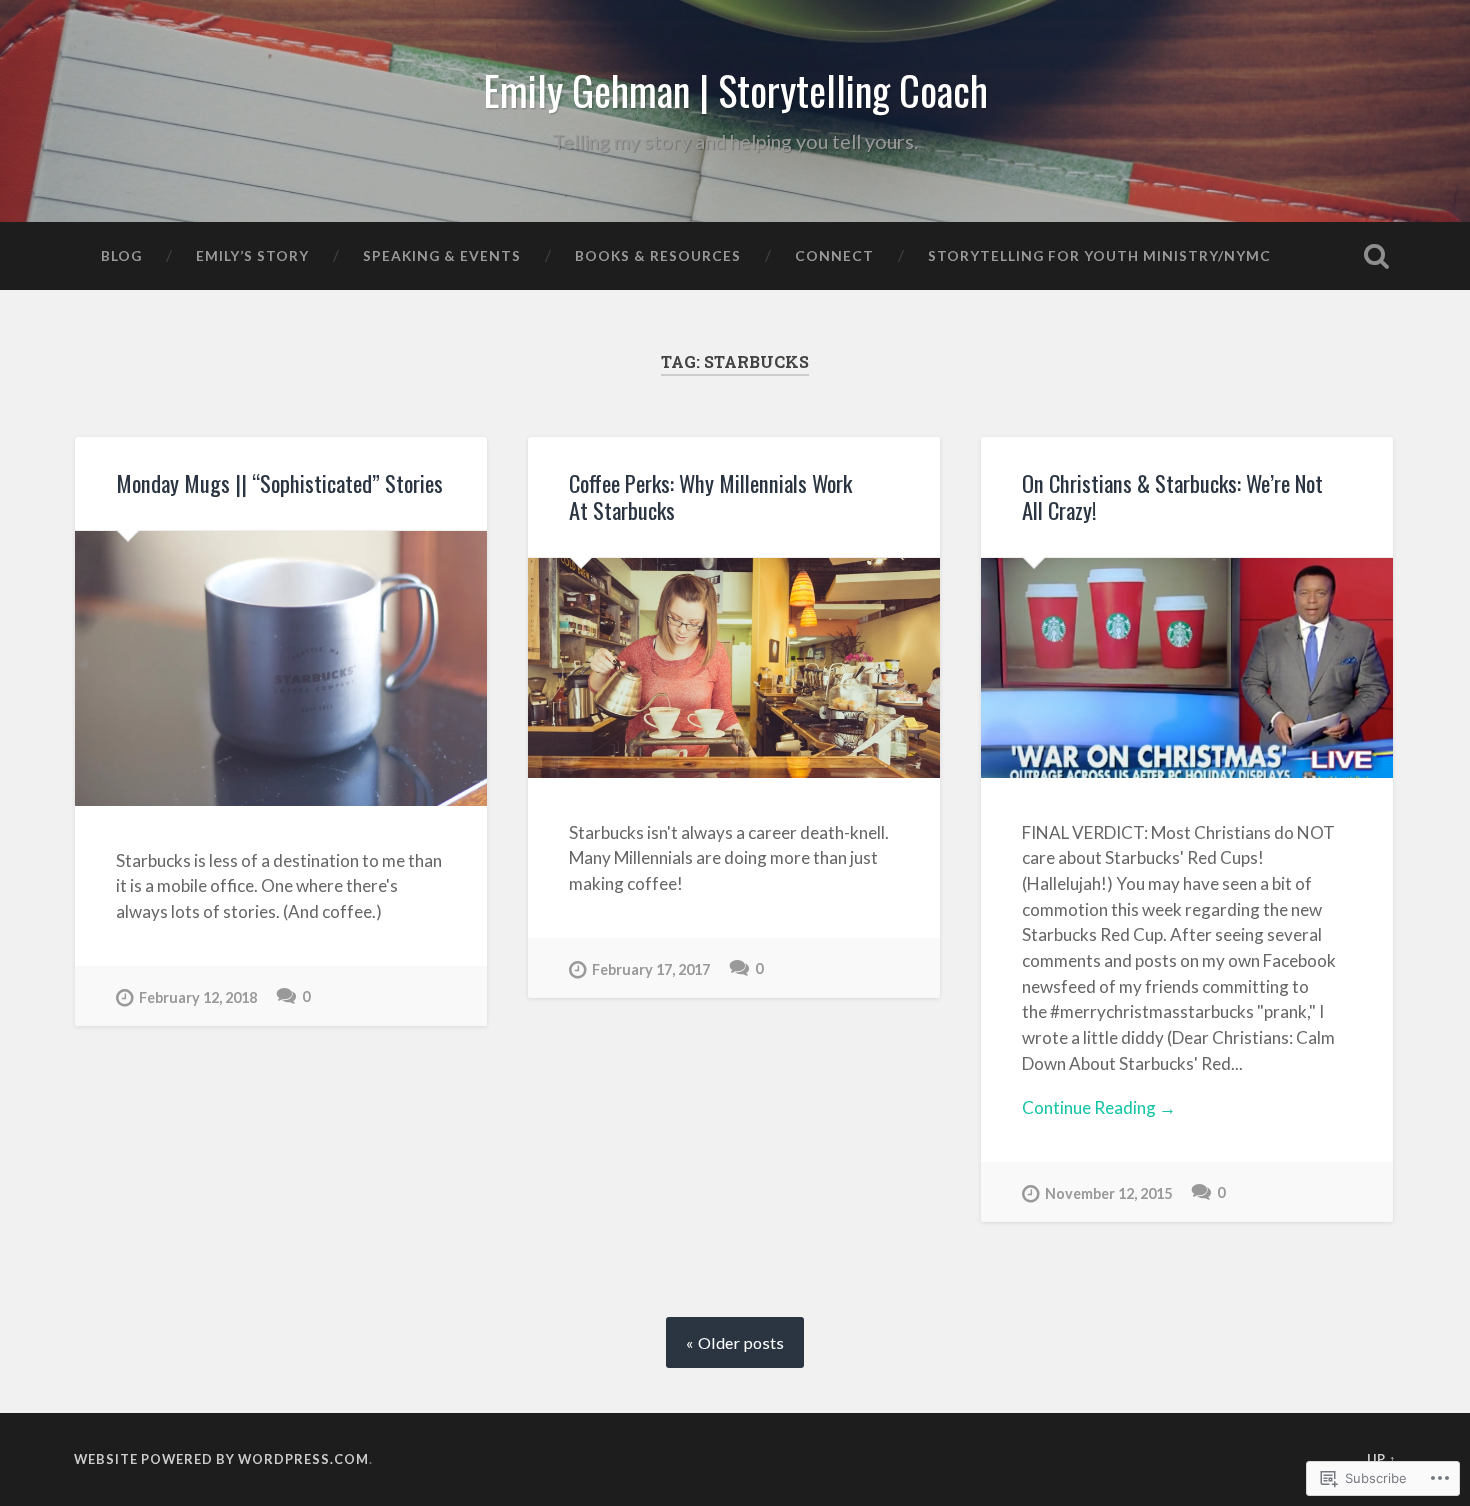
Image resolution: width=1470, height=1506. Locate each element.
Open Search (1377, 256)
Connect (834, 255)
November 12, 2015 (1108, 1193)
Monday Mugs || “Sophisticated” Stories (279, 483)
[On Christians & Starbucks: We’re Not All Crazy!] (1187, 668)
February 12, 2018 (198, 997)
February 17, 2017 (651, 969)
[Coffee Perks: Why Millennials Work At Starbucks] (734, 668)
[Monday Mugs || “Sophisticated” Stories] (281, 668)
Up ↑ (1382, 1459)
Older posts (741, 1342)
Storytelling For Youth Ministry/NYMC (1099, 255)
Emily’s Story (252, 255)
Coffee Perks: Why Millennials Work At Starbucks (710, 496)
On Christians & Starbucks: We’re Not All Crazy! (1172, 496)
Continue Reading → (1099, 1107)
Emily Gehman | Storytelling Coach (735, 90)
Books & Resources (658, 255)
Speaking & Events (442, 255)
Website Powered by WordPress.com (221, 1459)
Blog (121, 255)
